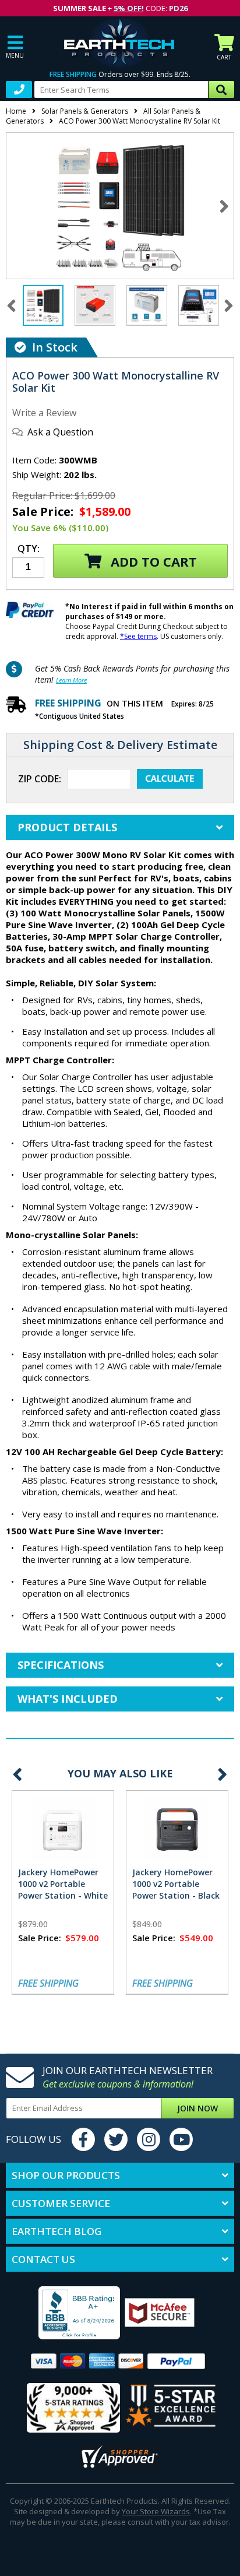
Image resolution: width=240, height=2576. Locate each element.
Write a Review (44, 413)
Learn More (71, 680)
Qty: (29, 549)
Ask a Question (60, 432)
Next (225, 205)
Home (16, 111)
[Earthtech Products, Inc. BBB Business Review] (65, 2314)
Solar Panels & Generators (85, 111)
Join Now (197, 2108)
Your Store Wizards (156, 2511)
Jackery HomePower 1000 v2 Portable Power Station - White (63, 1884)
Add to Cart (152, 561)
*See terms (138, 636)
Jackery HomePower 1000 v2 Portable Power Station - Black (176, 1884)
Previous (17, 1774)
